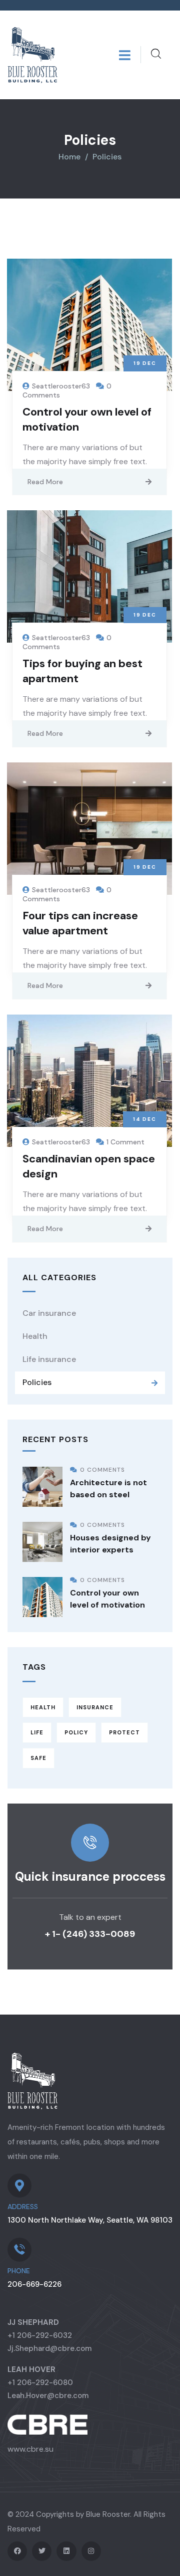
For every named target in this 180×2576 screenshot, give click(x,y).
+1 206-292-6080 (40, 2383)
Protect (124, 1732)
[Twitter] (42, 2551)
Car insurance (49, 1313)
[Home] (32, 55)
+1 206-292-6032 (40, 2335)
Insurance (95, 1707)
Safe (38, 1758)
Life (37, 1732)
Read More (45, 482)
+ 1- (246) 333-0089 (90, 1934)
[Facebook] (17, 2551)
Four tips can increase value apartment (80, 923)
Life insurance (49, 1359)
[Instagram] (91, 2551)
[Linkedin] (66, 2551)
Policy (76, 1732)
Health (35, 1336)
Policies (37, 1382)
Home (69, 157)
